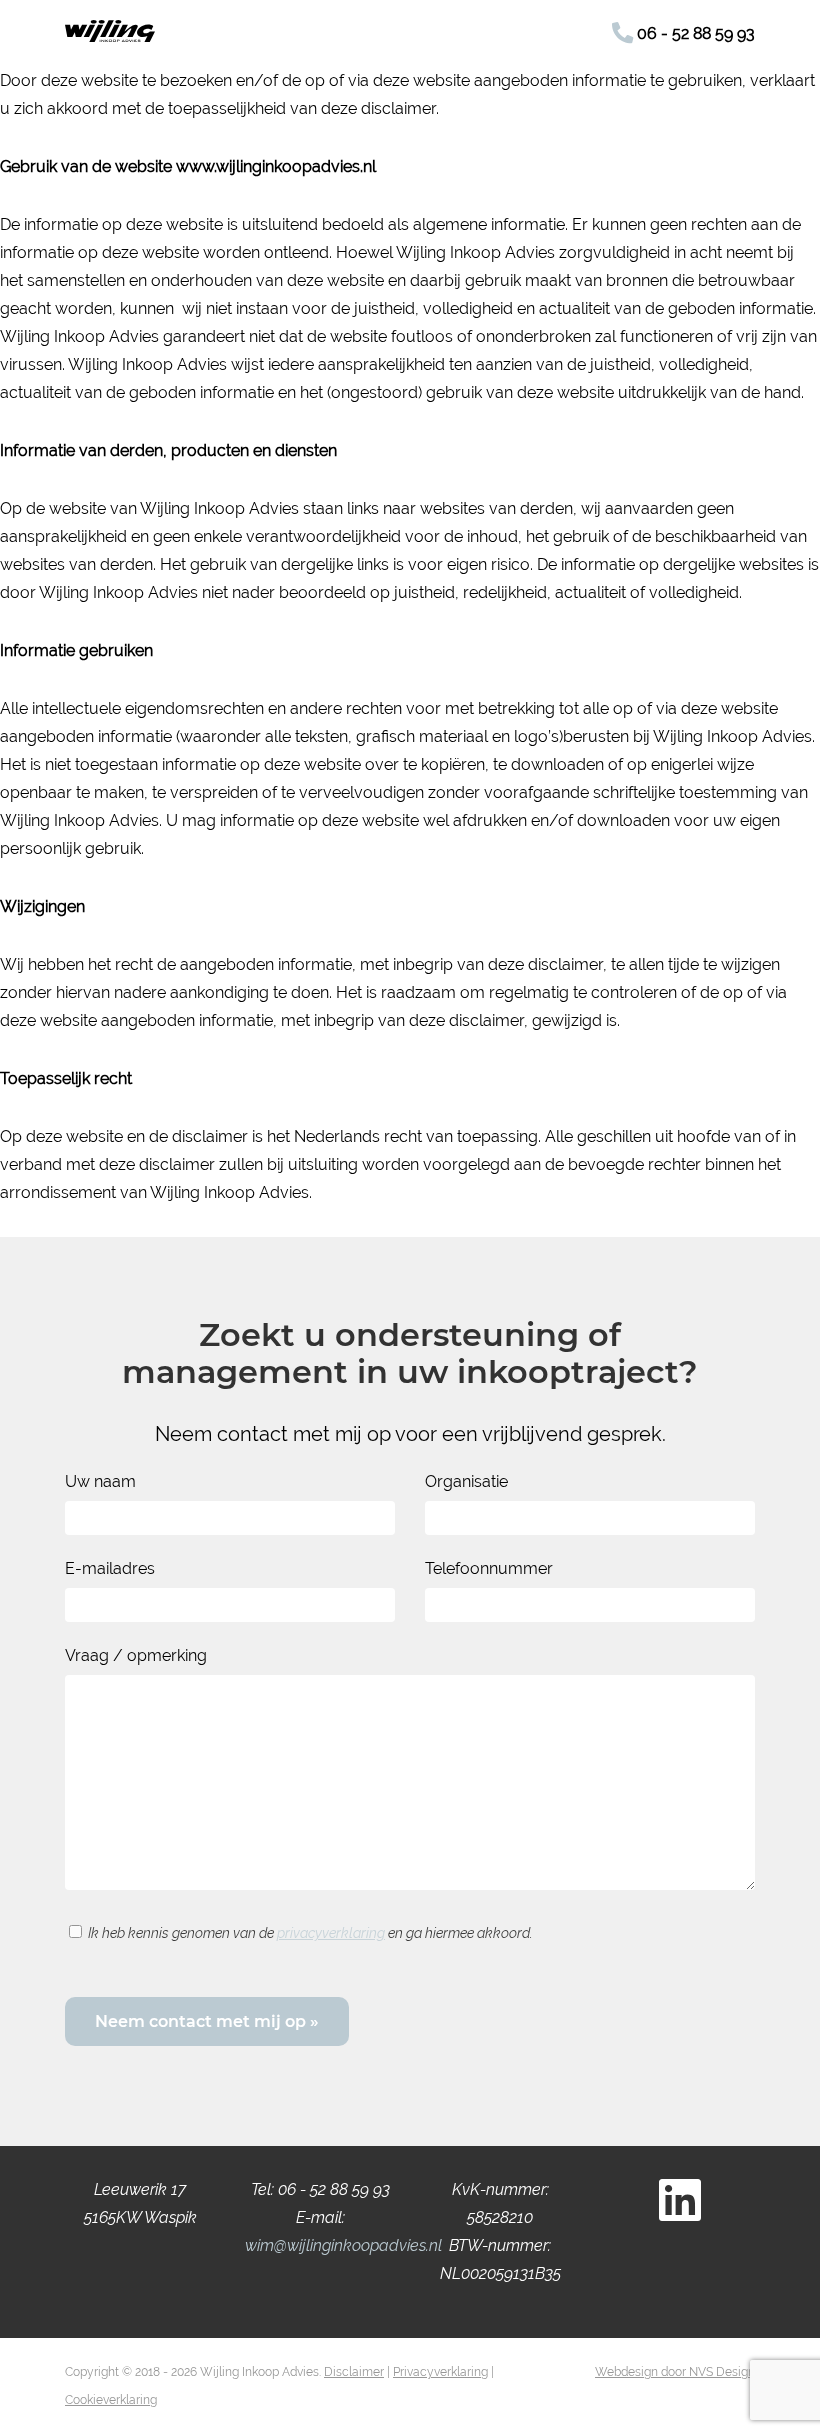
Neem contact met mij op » (207, 2021)
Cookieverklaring (111, 2400)
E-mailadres (110, 1568)
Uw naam (100, 1481)
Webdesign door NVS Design (675, 2372)
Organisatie (466, 1481)
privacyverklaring (331, 1933)
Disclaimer (354, 2372)
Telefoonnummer (489, 1568)
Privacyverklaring (440, 2372)
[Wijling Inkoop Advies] (110, 36)
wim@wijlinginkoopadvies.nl (343, 2245)
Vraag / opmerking (136, 1655)
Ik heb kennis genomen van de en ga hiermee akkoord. (310, 1933)
